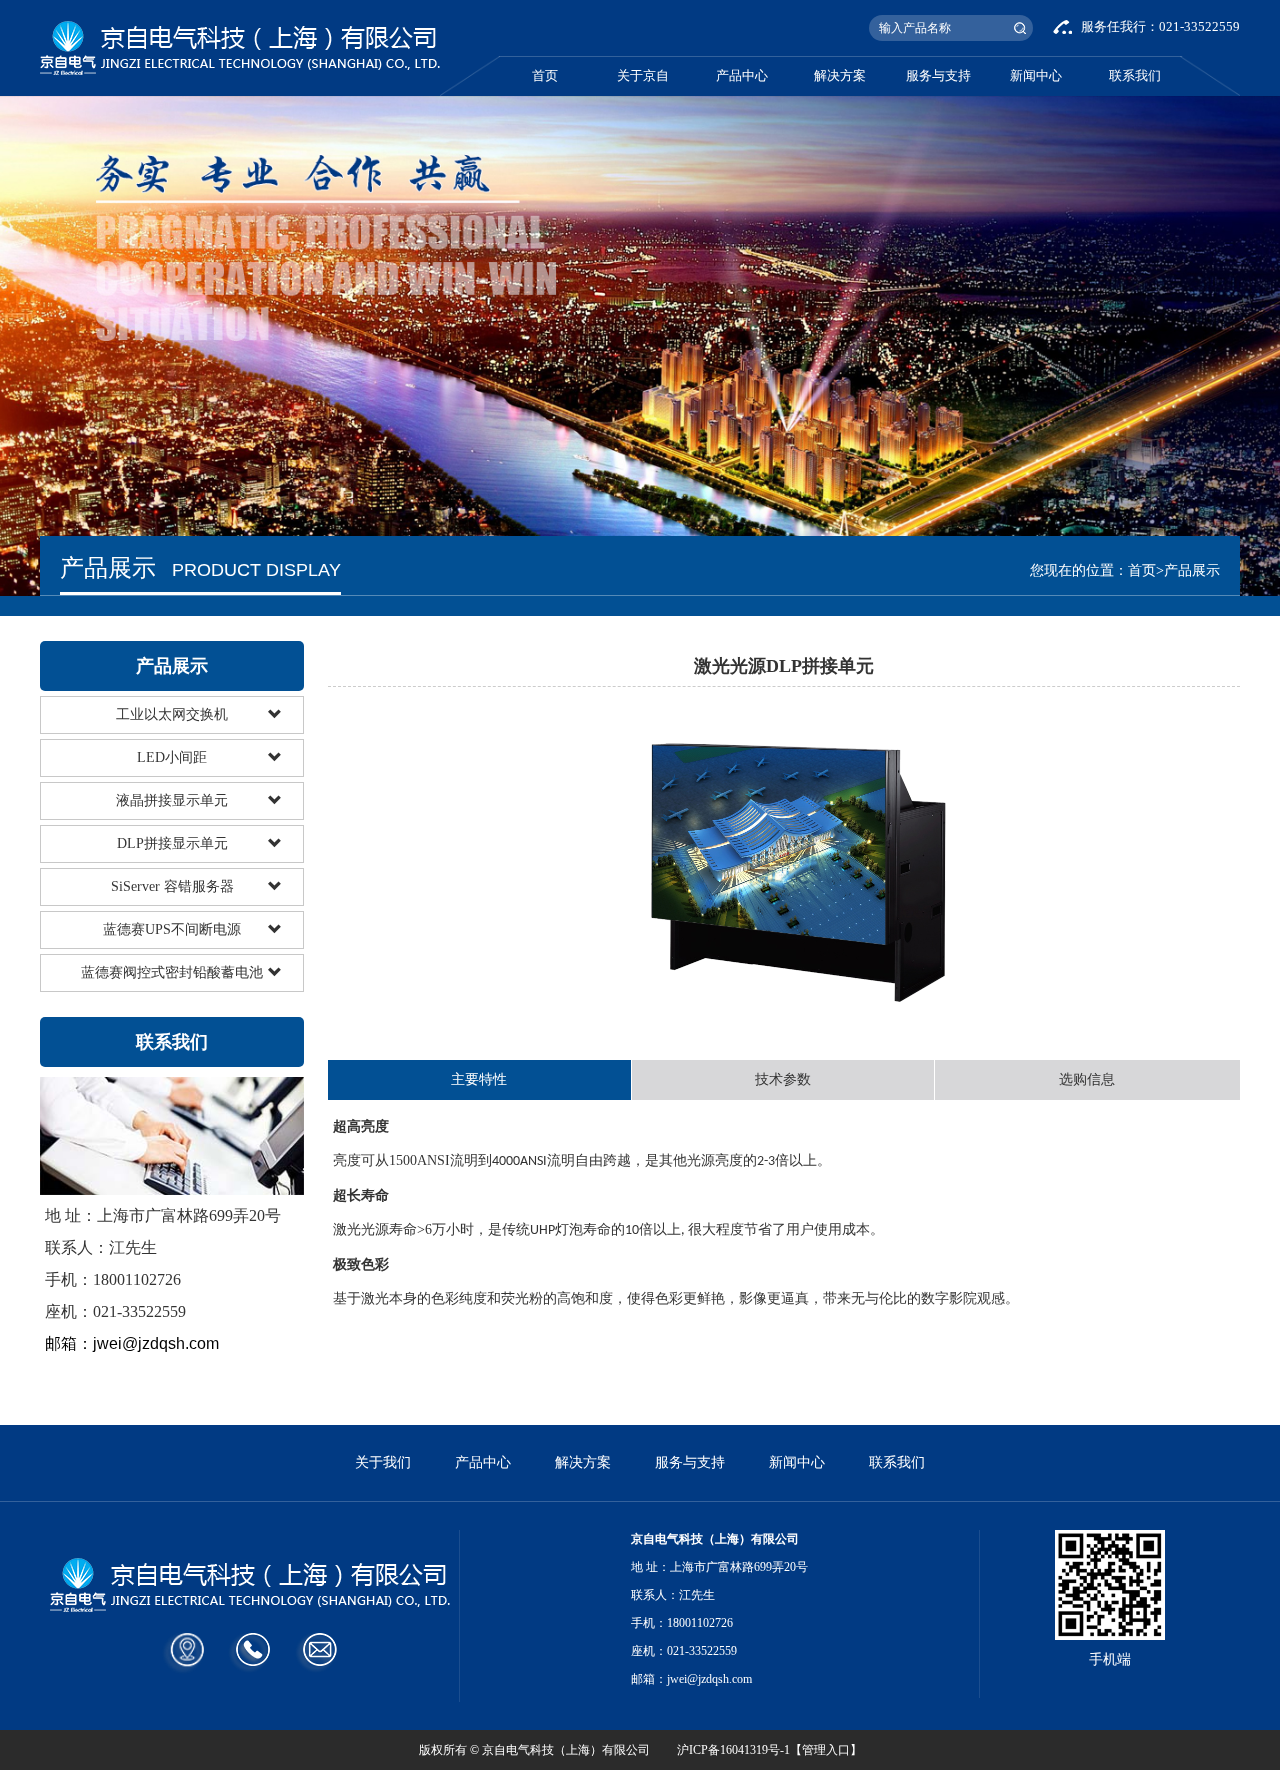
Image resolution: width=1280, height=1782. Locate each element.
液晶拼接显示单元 (172, 800)
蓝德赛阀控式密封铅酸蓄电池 (172, 972)
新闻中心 (1036, 75)
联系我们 (1135, 75)
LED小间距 (172, 757)
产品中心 (742, 75)
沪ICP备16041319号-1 (733, 1750)
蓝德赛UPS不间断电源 (172, 929)
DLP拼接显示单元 (172, 843)
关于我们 (383, 1462)
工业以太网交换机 (172, 714)
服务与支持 (938, 75)
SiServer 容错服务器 (172, 886)
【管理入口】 (826, 1750)
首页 (545, 75)
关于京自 (643, 75)
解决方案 (840, 75)
